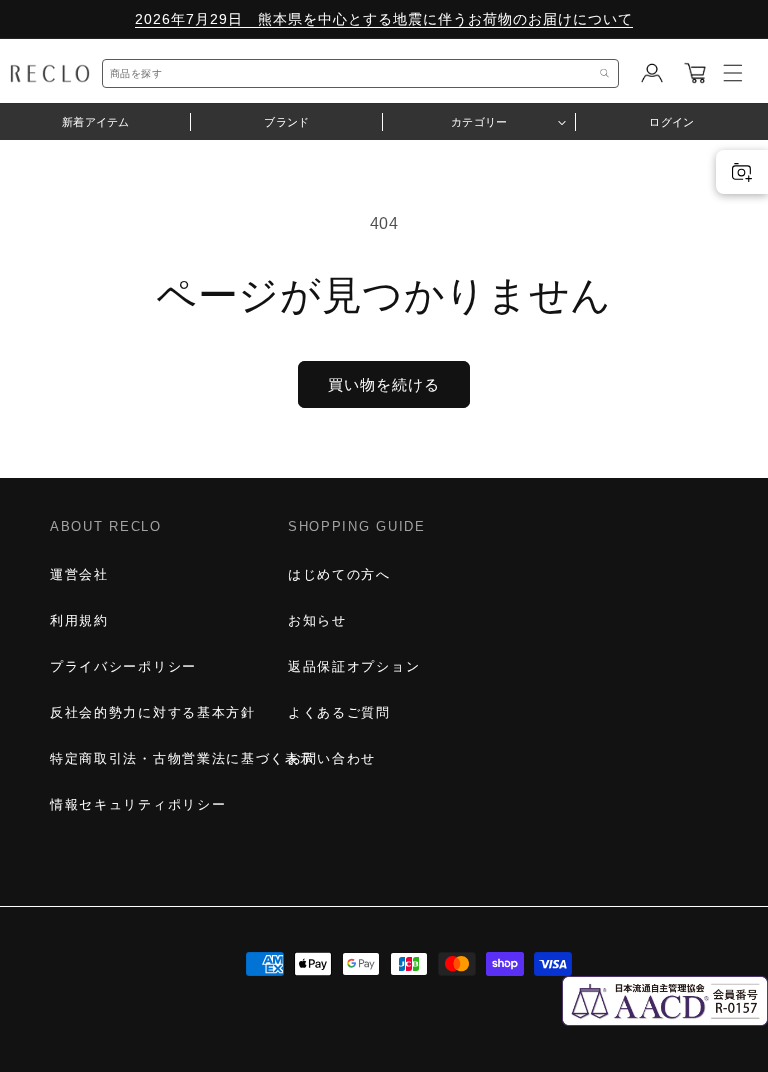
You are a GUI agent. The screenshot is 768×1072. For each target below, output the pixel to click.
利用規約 (79, 620)
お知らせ (317, 620)
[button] (695, 73)
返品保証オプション (354, 666)
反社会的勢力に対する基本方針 (153, 712)
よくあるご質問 (339, 712)
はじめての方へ (339, 574)
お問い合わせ (332, 758)
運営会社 (79, 574)
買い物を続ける (384, 384)
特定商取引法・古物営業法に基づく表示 (182, 758)
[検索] (605, 73)
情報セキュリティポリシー (138, 804)
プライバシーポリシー (123, 666)
